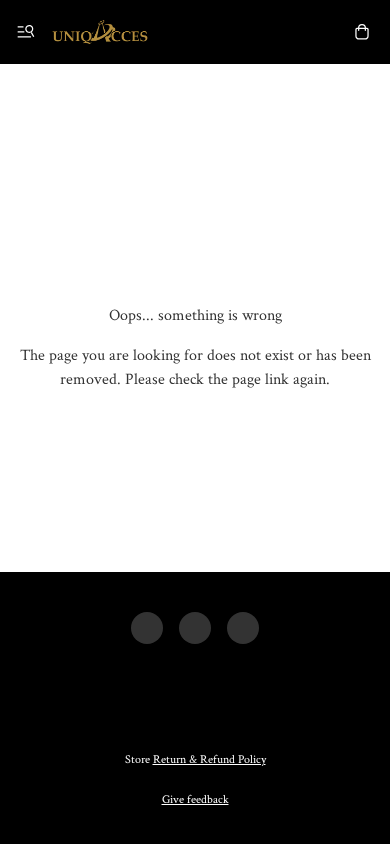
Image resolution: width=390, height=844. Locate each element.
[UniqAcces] (100, 32)
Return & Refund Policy (209, 759)
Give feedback (195, 799)
